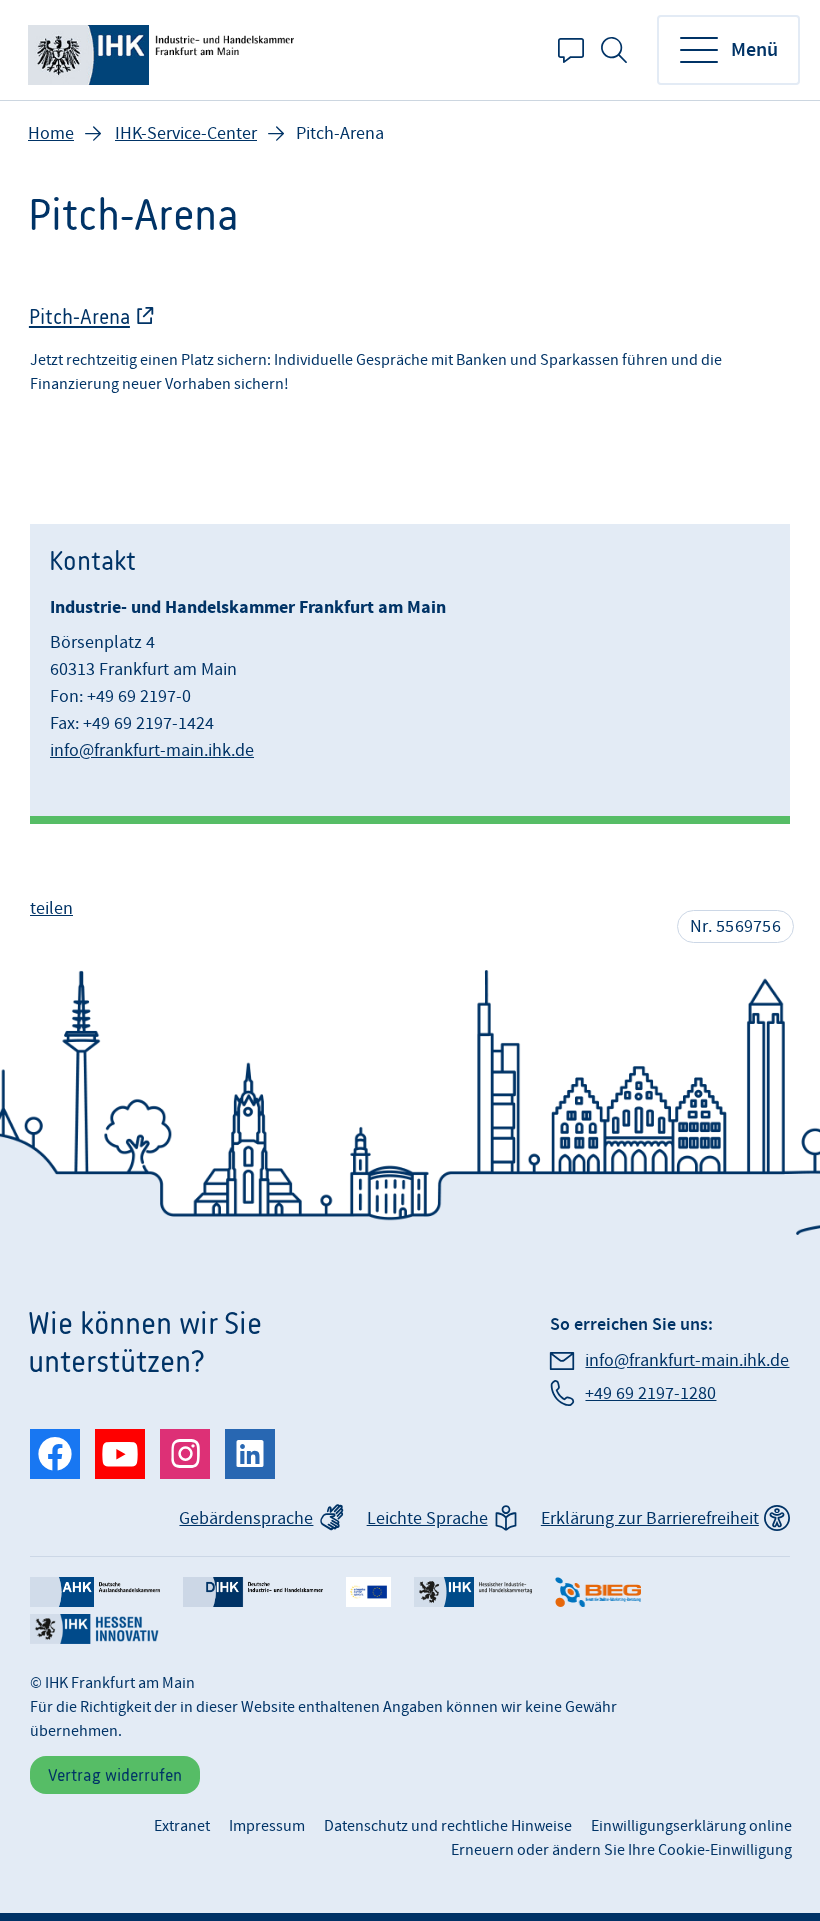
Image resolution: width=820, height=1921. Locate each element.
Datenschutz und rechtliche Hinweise (448, 1826)
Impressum (267, 1826)
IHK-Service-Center (186, 133)
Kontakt (571, 50)
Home (51, 133)
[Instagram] (185, 1454)
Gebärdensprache (246, 1518)
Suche (614, 50)
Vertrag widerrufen (115, 1775)
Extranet (182, 1826)
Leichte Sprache (427, 1518)
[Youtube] (120, 1454)
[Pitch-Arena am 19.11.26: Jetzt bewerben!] (410, 356)
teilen (51, 908)
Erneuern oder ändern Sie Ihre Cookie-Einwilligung (621, 1850)
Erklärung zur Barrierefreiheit (650, 1518)
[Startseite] (164, 50)
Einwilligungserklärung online (691, 1826)
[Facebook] (55, 1454)
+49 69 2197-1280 (650, 1393)
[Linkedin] (250, 1454)
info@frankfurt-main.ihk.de (152, 750)
